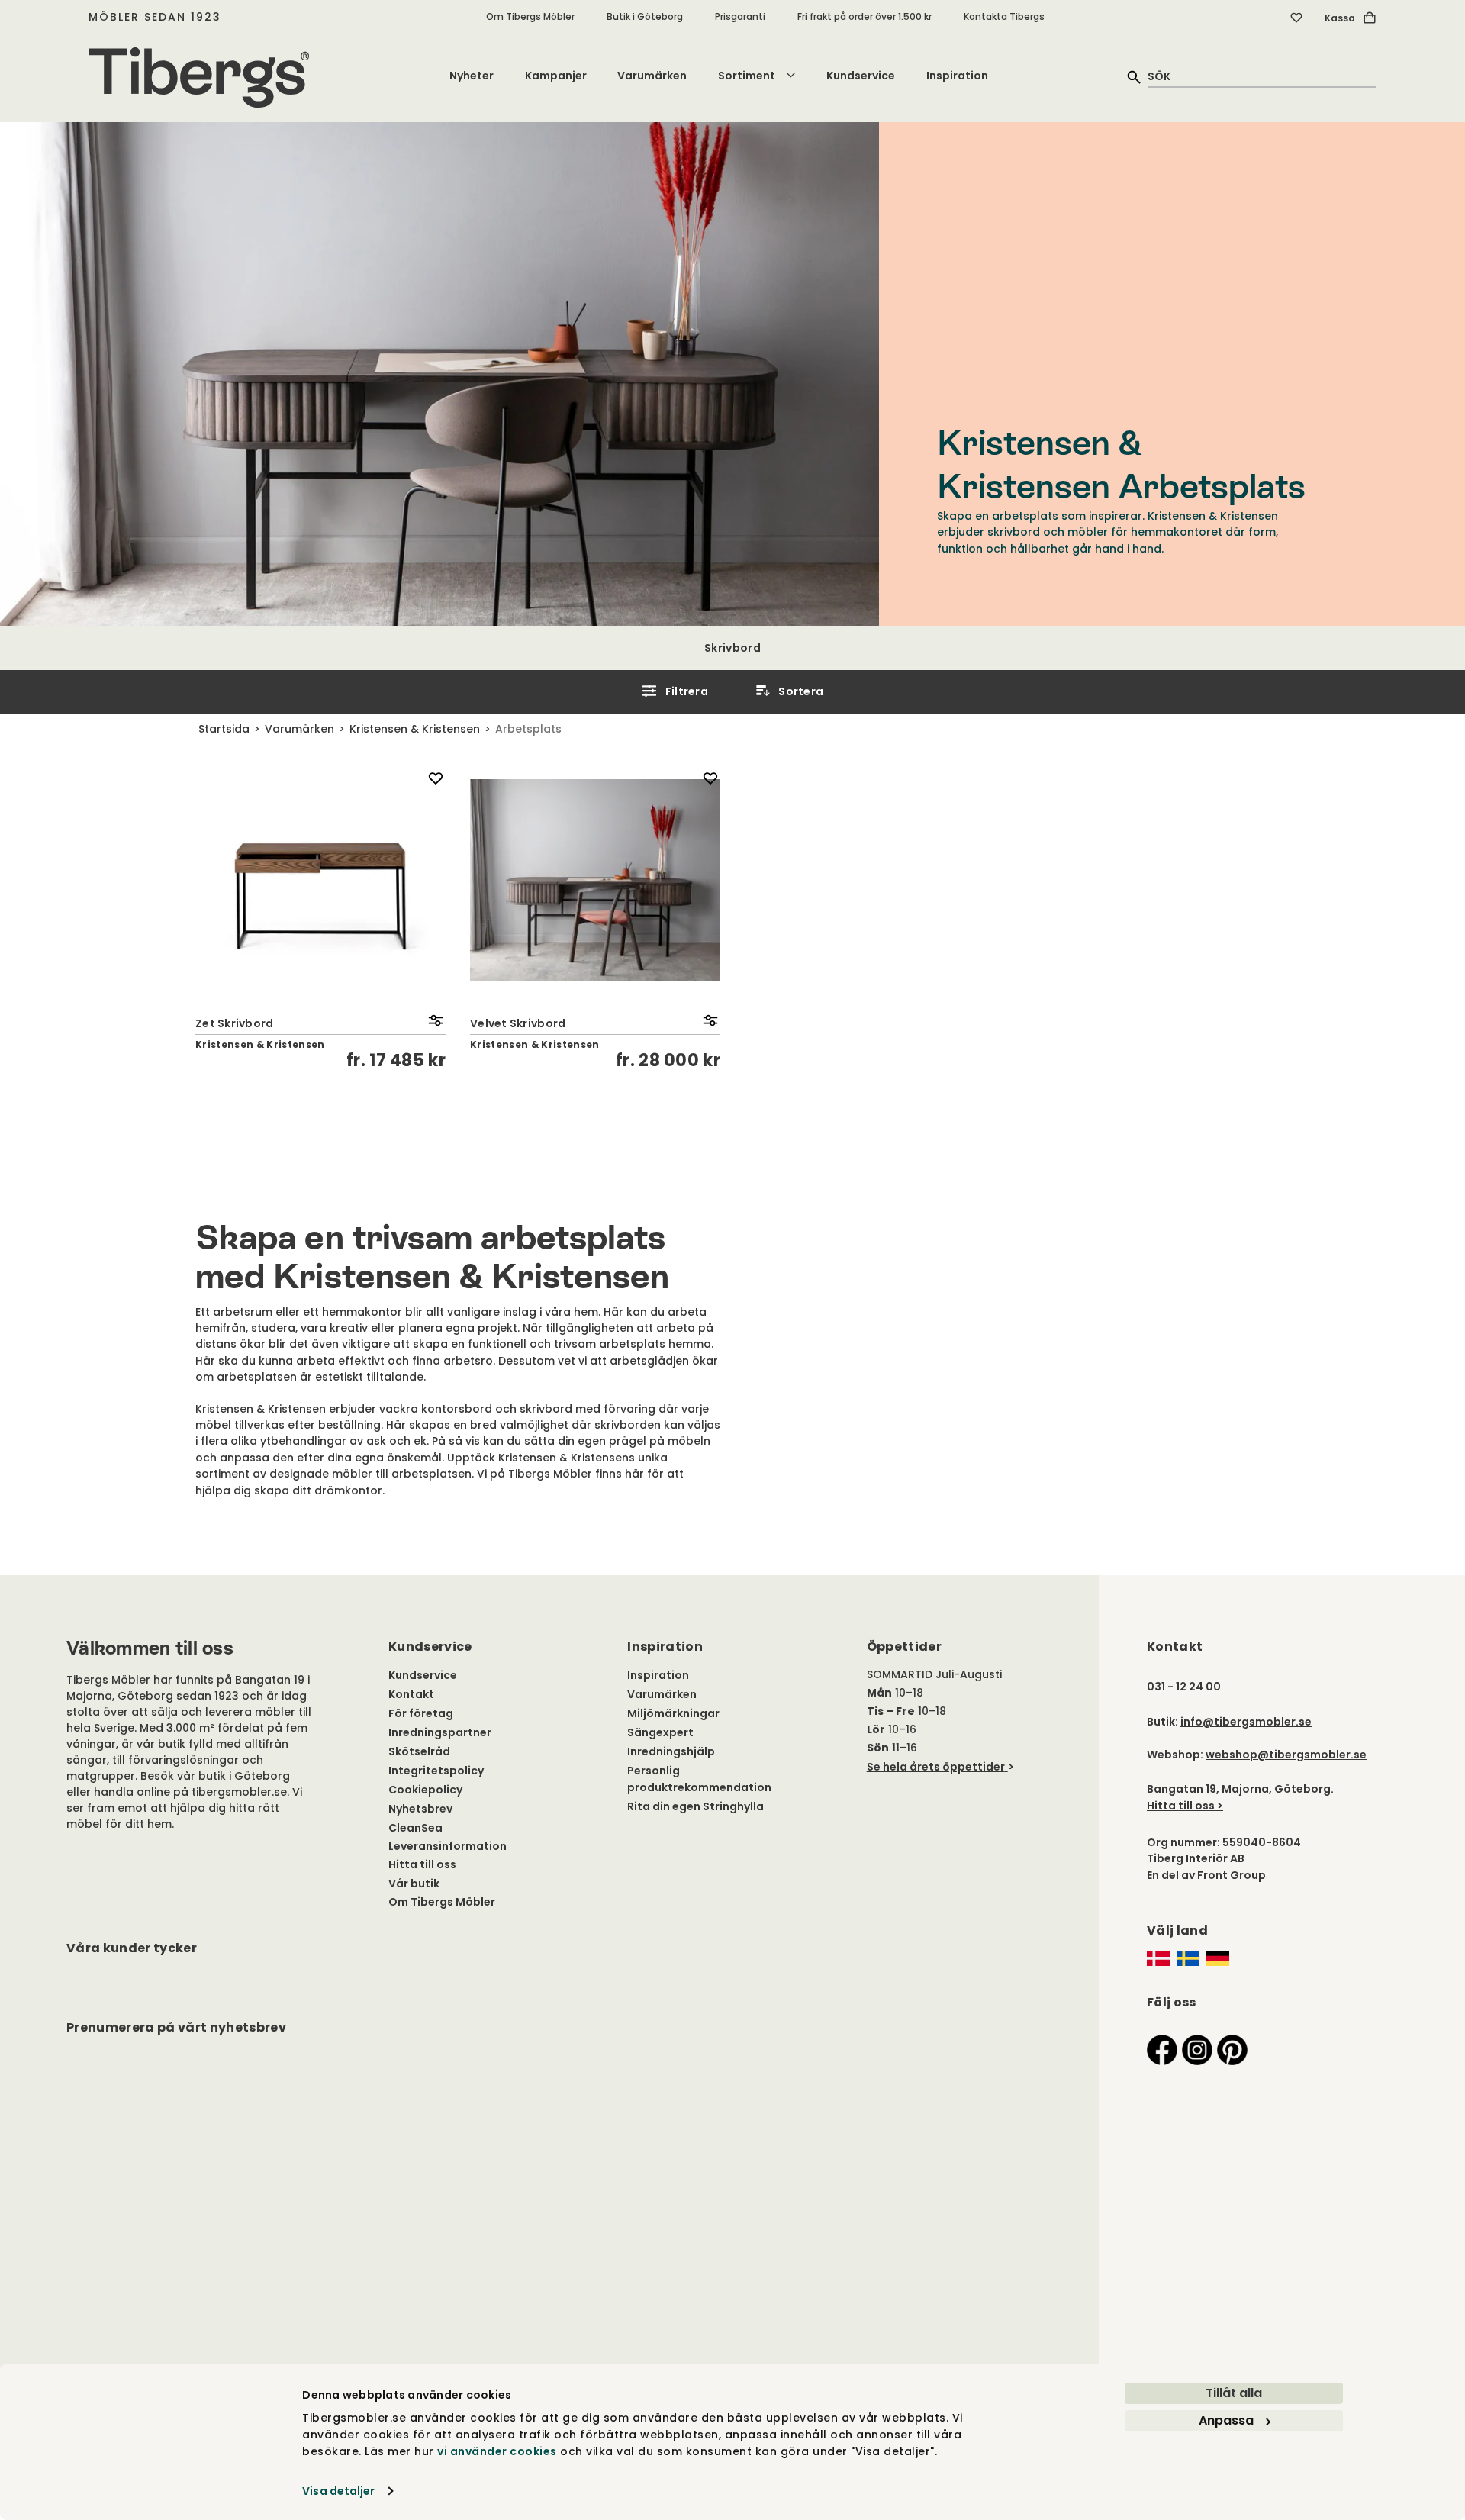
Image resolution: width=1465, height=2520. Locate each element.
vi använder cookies (497, 2451)
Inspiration (957, 76)
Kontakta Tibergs (1004, 16)
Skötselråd (419, 1751)
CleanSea (415, 1828)
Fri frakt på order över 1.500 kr (865, 16)
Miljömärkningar (673, 1713)
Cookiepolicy (425, 1790)
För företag (421, 1713)
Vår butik (414, 1884)
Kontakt (411, 1694)
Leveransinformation (448, 1846)
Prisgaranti (740, 16)
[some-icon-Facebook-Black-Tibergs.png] (1162, 2049)
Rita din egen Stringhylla (695, 1806)
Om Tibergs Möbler (530, 16)
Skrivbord (732, 648)
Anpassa (1226, 2420)
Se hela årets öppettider (936, 1767)
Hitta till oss (422, 1864)
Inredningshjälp (671, 1751)
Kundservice (861, 76)
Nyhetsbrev (420, 1809)
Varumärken (652, 76)
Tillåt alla (1234, 2393)
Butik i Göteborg (645, 16)
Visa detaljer (338, 2491)
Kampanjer (556, 76)
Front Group (1232, 1875)
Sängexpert (660, 1732)
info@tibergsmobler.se (1246, 1722)
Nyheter (472, 76)
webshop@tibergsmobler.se (1286, 1755)
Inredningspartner (440, 1732)
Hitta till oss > (1185, 1806)
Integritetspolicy (436, 1771)
